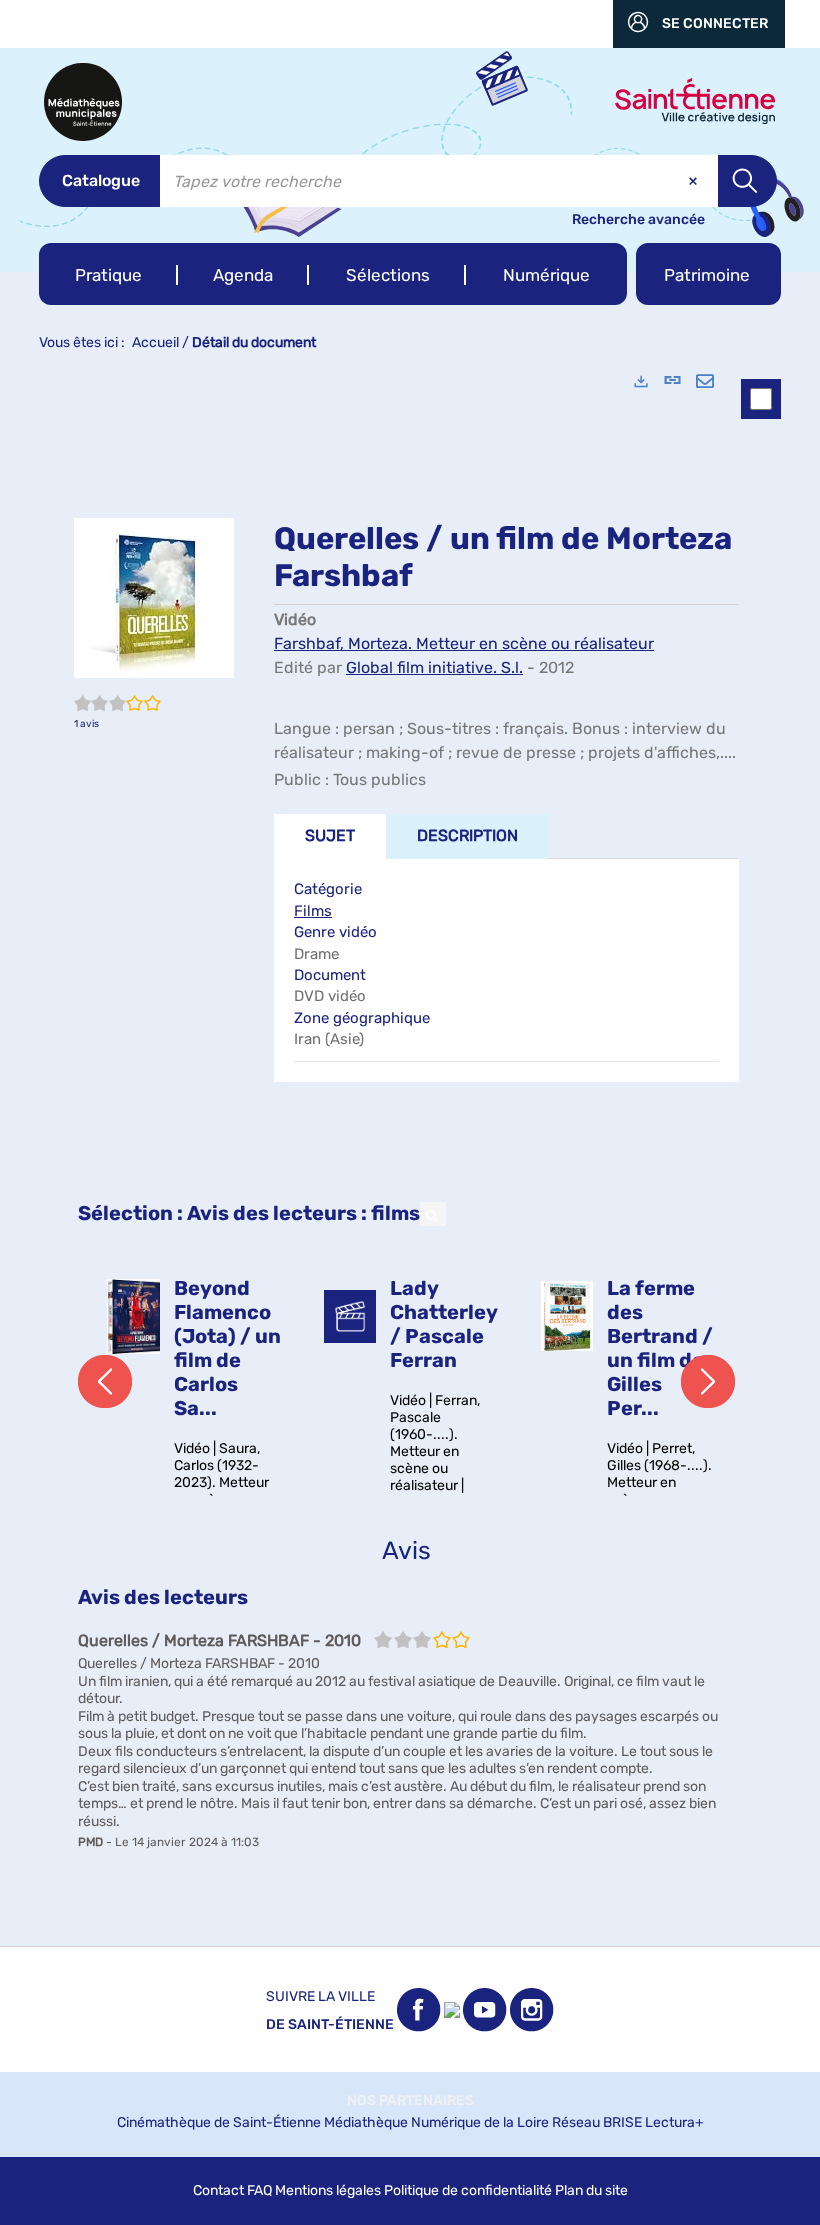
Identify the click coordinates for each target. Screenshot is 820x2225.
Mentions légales (328, 2190)
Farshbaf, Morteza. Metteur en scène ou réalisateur (464, 643)
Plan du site (591, 2190)
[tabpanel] (410, 1150)
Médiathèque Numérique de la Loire (436, 2122)
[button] (108, 274)
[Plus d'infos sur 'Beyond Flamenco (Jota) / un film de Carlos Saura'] (133, 1316)
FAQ (259, 2190)
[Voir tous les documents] (433, 1214)
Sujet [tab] (330, 835)
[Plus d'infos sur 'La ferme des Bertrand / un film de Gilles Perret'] (567, 1316)
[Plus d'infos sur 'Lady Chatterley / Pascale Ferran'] (350, 1316)
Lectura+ (674, 2122)
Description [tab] (467, 835)
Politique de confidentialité (468, 2190)
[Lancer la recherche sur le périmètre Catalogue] (747, 181)
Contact (218, 2190)
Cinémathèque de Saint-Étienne (219, 2122)
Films (313, 911)
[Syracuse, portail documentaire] (83, 102)
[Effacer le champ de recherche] (695, 181)
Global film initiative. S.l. (434, 667)
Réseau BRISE (597, 2122)
